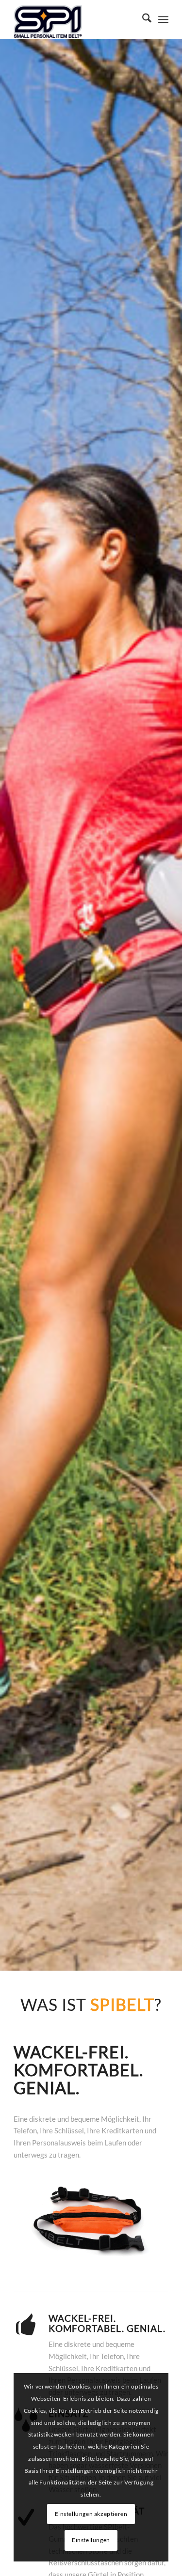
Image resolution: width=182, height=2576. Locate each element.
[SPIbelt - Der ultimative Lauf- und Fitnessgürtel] (75, 19)
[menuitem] (142, 19)
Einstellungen (91, 2540)
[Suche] (142, 19)
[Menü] (163, 19)
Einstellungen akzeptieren (91, 2514)
